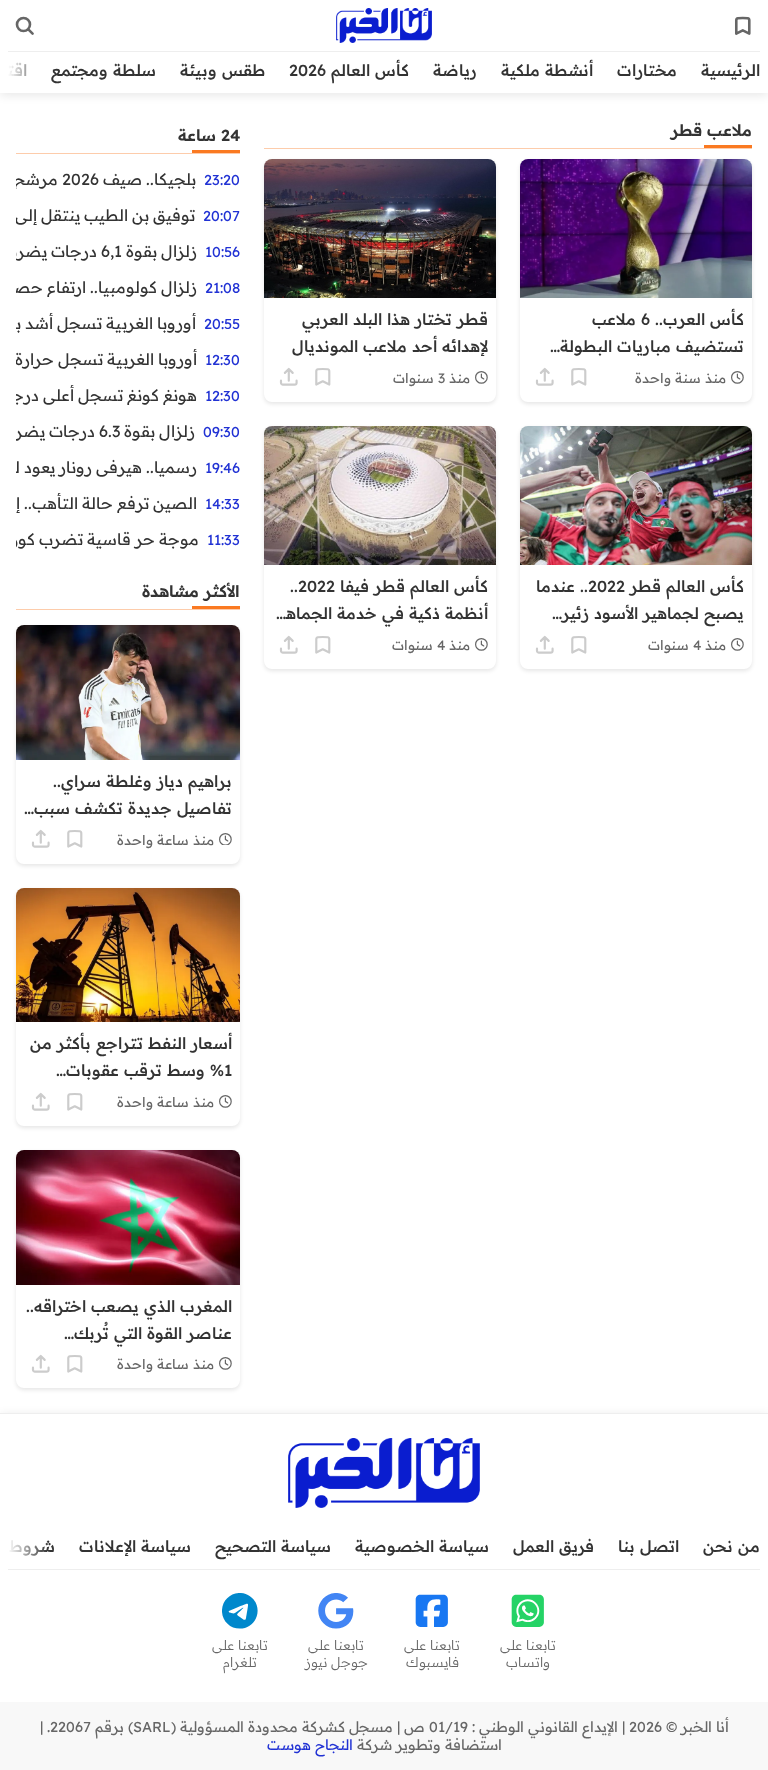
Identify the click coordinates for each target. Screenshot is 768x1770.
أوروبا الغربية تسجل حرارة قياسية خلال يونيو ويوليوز (106, 359)
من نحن (731, 1546)
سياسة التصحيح (273, 1546)
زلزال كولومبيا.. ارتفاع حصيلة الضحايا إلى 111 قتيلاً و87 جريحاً (106, 287)
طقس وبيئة (222, 70)
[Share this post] (545, 377)
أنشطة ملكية (547, 70)
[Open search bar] (25, 26)
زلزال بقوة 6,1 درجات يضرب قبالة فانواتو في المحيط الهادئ (106, 251)
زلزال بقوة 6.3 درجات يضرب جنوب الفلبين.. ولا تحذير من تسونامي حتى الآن (105, 431)
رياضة (455, 70)
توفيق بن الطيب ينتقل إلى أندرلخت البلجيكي (105, 215)
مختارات (647, 70)
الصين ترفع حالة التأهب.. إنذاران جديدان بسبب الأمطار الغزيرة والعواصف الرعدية (106, 503)
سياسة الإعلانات (135, 1546)
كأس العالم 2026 (349, 70)
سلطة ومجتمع (103, 70)
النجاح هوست (310, 1745)
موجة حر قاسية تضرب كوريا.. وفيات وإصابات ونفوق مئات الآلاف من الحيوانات (107, 539)
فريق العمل (553, 1546)
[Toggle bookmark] (579, 377)
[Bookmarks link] (743, 26)
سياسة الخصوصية (422, 1546)
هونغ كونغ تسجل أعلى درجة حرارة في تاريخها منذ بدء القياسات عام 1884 (106, 395)
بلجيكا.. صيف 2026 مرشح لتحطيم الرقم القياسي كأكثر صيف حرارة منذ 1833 (106, 179)
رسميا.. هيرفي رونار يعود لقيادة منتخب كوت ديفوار (106, 467)
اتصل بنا (648, 1546)
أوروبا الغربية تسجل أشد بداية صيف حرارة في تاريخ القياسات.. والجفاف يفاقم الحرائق (106, 323)
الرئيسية (730, 70)
